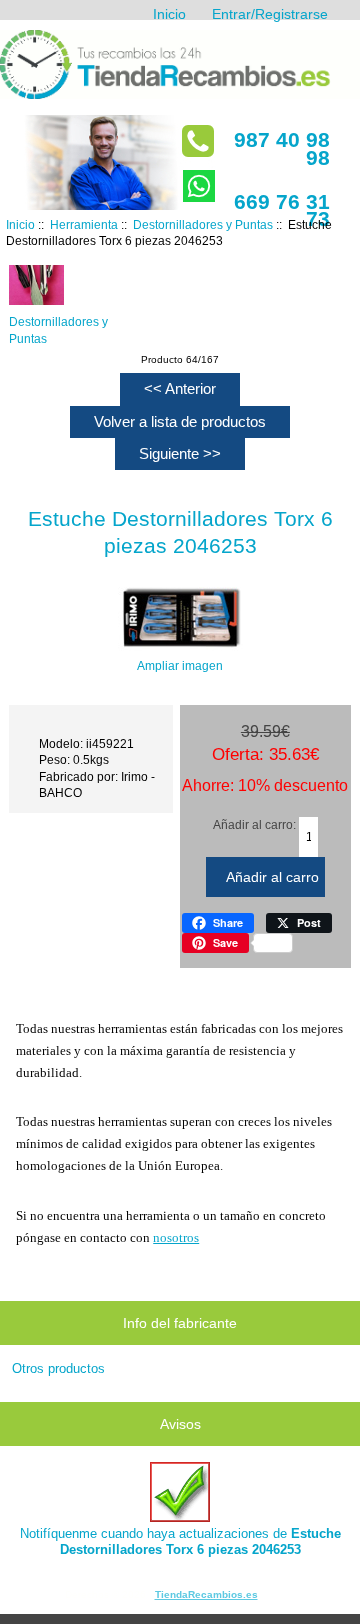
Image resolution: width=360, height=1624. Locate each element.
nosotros (176, 1237)
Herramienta (84, 224)
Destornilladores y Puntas (203, 224)
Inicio (169, 14)
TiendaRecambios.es (206, 1594)
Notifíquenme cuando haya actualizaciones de (180, 1541)
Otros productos (58, 1368)
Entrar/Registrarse (270, 14)
